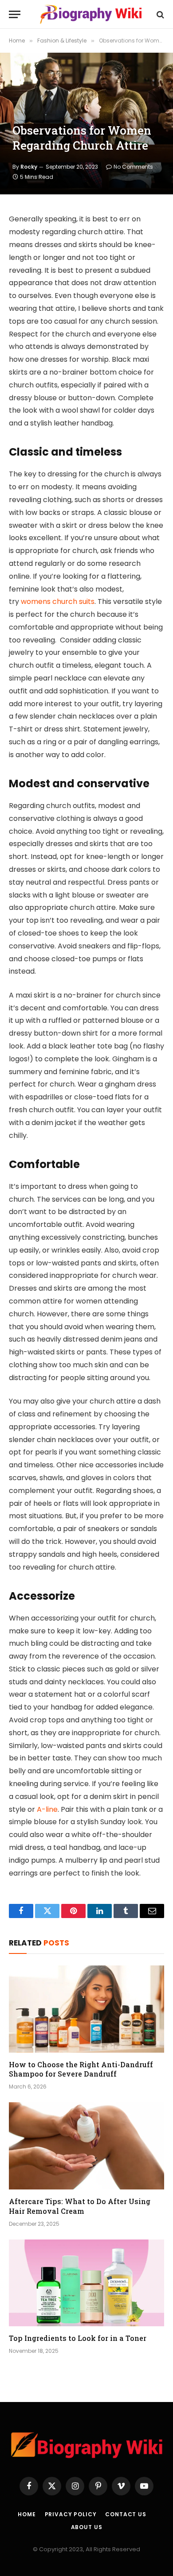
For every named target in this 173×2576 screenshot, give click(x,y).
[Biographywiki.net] (91, 14)
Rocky (29, 167)
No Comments (133, 167)
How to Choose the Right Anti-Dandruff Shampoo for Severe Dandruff (81, 2069)
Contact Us (126, 2514)
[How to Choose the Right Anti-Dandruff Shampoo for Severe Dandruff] (86, 2009)
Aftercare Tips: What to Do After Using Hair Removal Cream (80, 2206)
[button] (15, 14)
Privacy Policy (71, 2514)
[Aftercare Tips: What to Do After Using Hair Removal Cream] (86, 2146)
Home (27, 2514)
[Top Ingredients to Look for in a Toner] (86, 2283)
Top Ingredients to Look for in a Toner (78, 2338)
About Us (87, 2527)
